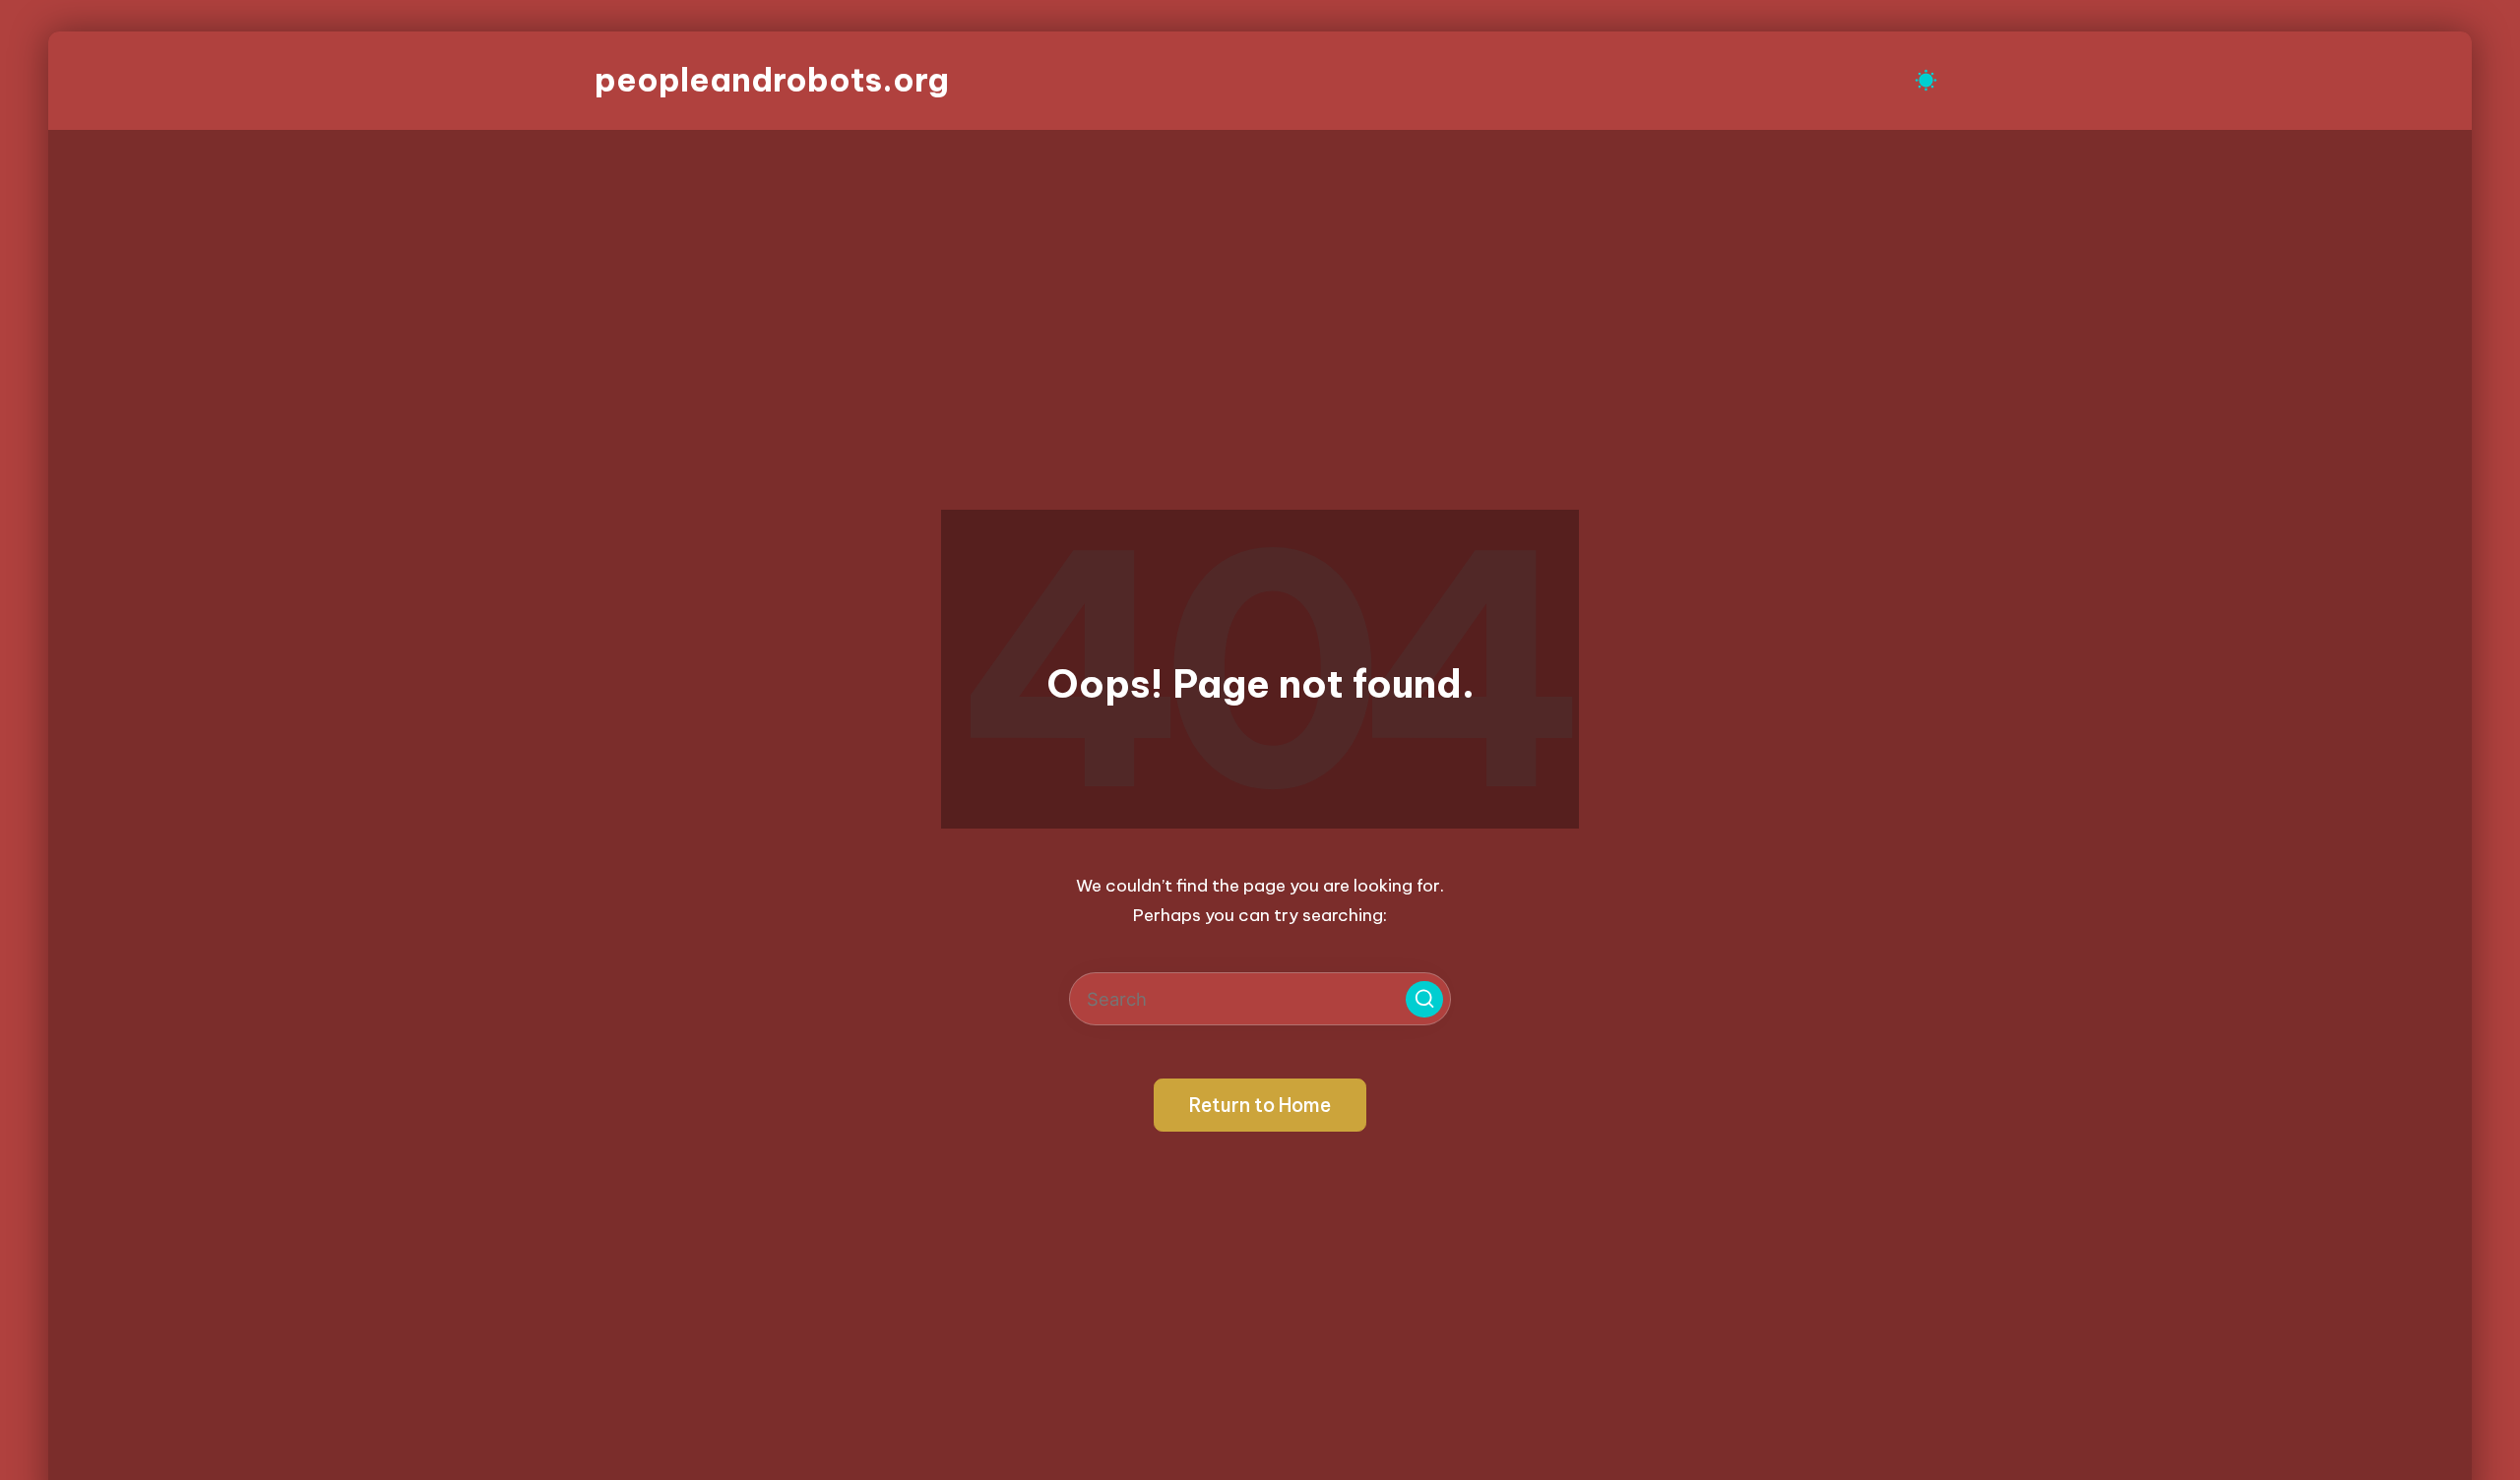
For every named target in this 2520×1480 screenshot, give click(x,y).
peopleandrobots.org (772, 80)
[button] (1424, 1000)
